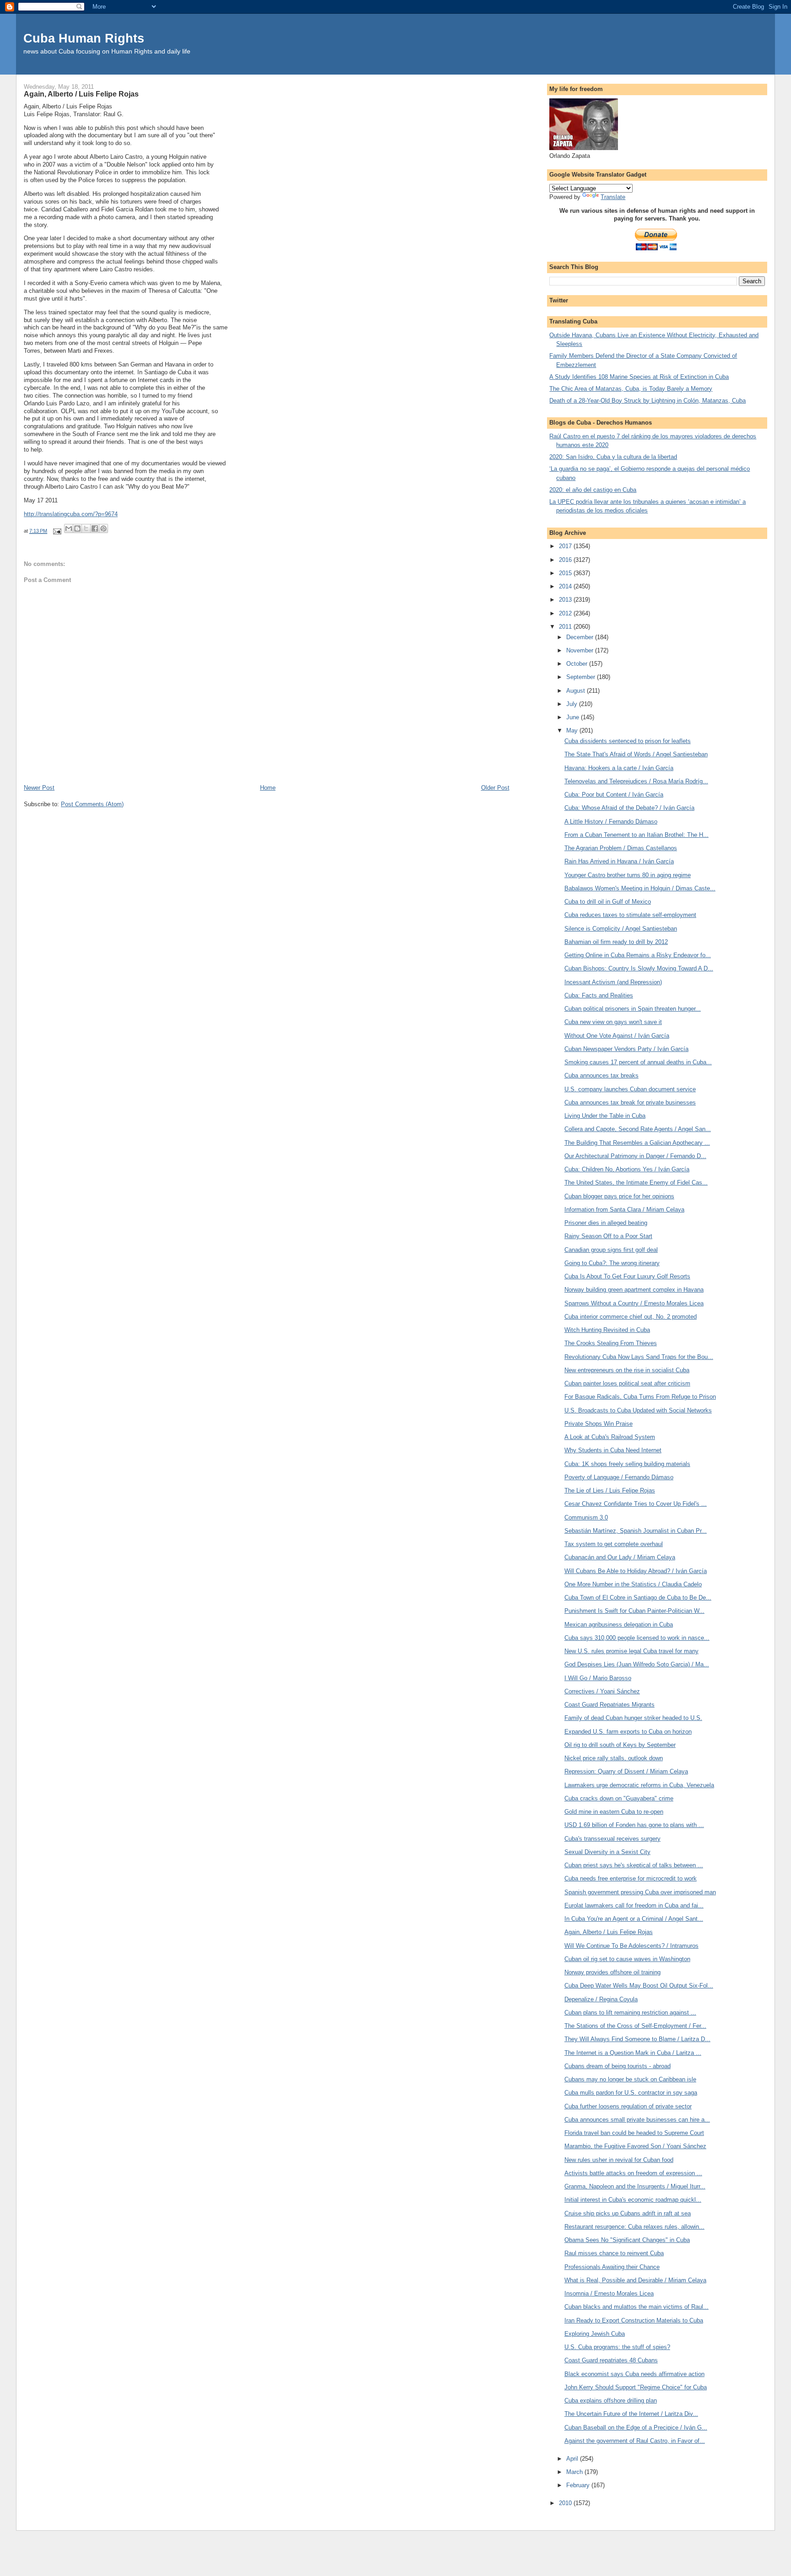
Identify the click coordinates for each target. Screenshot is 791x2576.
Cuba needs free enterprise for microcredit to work (631, 1878)
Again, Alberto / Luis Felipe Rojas (609, 1932)
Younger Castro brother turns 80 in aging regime (628, 875)
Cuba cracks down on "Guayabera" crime (619, 1798)
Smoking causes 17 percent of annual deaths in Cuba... (638, 1062)
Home (268, 788)
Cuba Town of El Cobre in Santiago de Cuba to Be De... (638, 1598)
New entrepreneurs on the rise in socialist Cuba (627, 1370)
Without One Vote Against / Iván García (617, 1036)
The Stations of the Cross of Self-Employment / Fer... (635, 2026)
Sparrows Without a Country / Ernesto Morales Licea (634, 1303)
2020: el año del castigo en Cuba (593, 490)
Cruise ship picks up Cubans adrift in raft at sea (628, 2213)
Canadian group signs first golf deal (611, 1250)
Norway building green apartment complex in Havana (634, 1290)
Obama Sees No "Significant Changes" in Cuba (627, 2240)
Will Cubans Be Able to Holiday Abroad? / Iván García (636, 1571)
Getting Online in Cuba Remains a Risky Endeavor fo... (638, 955)
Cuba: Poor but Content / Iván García (614, 795)
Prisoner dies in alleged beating (606, 1223)
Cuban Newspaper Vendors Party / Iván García (626, 1049)
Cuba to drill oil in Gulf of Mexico (608, 902)
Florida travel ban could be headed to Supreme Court (634, 2133)
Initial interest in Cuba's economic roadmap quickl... (633, 2200)
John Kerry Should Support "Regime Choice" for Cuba (636, 2387)
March (575, 2472)
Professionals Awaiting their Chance (612, 2267)
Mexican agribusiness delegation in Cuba (619, 1625)
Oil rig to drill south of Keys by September (620, 1745)
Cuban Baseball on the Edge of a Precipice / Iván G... (636, 2428)
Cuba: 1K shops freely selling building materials (627, 1464)
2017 (566, 546)
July (573, 704)
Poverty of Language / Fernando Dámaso (619, 1477)
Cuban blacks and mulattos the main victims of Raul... (637, 2307)
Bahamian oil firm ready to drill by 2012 (616, 942)
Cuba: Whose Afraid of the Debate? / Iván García (629, 808)
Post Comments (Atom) (92, 804)
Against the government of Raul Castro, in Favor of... (635, 2441)
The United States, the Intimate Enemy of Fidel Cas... (636, 1183)
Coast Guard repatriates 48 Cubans (611, 2360)
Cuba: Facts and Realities (599, 995)
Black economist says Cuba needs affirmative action (634, 2374)
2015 (566, 573)
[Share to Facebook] (95, 528)
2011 (566, 627)
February (579, 2485)
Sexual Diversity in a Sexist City (607, 1852)
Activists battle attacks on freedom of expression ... (633, 2173)
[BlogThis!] (77, 528)
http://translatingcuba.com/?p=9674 (71, 514)
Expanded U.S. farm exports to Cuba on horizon (628, 1732)
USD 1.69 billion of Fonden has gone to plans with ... (634, 1825)
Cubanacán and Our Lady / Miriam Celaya (620, 1557)
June (574, 717)
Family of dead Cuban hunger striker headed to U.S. (633, 1718)
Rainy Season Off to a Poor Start (608, 1236)
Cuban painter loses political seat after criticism (627, 1383)
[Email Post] (57, 531)
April (573, 2459)
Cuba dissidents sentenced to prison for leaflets (628, 741)
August (577, 691)
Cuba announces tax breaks (601, 1075)
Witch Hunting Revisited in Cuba (607, 1330)
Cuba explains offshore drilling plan (611, 2401)
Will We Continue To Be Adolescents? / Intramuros (631, 1946)
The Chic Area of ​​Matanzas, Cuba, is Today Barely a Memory (631, 389)
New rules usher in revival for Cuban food (619, 2160)
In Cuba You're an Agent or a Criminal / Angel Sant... (634, 1919)
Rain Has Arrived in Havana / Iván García (619, 861)
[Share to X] (86, 528)
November (581, 650)
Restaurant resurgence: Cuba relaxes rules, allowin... (634, 2227)
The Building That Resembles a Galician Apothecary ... (637, 1143)
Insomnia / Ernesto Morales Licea (609, 2293)
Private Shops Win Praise (599, 1424)
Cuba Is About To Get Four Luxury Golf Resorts (627, 1276)
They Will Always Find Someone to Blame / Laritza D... (637, 2039)
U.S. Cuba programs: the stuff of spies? (617, 2347)
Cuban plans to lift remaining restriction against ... (630, 2013)
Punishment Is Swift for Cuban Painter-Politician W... (634, 1611)
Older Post (495, 788)
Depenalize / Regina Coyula (601, 1999)
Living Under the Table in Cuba (605, 1116)
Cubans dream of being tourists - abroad (618, 2066)
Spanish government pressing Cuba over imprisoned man (640, 1892)
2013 (566, 600)
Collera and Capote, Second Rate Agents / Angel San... (638, 1129)
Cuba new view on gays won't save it (613, 1022)
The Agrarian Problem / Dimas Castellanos (621, 848)
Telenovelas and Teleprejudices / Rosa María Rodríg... (636, 781)
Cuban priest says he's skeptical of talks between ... (634, 1865)
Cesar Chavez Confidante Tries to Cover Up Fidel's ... (636, 1504)
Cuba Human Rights (84, 38)
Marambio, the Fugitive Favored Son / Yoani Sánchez (635, 2146)
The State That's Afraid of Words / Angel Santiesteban (636, 754)
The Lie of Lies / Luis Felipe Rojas (610, 1490)
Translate (613, 197)
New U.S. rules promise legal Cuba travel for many (631, 1651)
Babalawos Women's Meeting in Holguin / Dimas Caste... (640, 888)
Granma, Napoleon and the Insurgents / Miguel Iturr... (635, 2186)
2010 (566, 2503)
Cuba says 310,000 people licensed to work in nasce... (637, 1638)
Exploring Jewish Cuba (595, 2334)
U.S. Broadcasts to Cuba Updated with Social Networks (638, 1410)
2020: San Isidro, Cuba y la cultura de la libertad (613, 457)
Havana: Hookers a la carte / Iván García (619, 768)
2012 (566, 613)
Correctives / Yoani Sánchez (602, 1691)
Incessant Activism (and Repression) (613, 982)
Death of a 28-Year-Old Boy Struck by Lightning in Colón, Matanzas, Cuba (647, 401)
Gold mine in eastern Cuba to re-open (614, 1812)
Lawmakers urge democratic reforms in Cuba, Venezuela (639, 1785)
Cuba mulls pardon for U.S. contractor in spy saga (631, 2093)
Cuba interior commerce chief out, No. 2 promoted (631, 1317)
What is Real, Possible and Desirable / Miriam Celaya (635, 2280)
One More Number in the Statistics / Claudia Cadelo (633, 1584)
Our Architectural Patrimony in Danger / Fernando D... (635, 1156)
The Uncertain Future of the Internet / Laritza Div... (631, 2414)
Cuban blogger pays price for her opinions (619, 1196)
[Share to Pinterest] (103, 528)
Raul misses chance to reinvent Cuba (614, 2253)
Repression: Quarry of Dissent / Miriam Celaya (626, 1771)
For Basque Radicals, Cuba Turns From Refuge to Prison (640, 1397)
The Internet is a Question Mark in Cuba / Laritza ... (633, 2053)
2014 (566, 586)
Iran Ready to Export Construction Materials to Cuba (634, 2320)
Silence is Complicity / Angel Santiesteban (621, 929)
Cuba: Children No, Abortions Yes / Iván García (627, 1169)
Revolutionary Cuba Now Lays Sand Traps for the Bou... (639, 1357)
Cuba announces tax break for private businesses (630, 1102)
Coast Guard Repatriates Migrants (610, 1705)
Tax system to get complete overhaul (614, 1544)
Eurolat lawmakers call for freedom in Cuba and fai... (634, 1905)
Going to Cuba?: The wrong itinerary (612, 1263)
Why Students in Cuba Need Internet (613, 1450)
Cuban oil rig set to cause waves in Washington (627, 1959)
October (578, 664)
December (581, 637)
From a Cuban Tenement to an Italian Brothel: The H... (637, 835)
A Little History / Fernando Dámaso (611, 822)
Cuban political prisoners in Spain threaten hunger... (633, 1009)
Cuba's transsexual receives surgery (612, 1839)
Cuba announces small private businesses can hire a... (637, 2120)
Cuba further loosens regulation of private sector (628, 2106)
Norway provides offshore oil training (612, 1972)
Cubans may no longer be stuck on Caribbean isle (630, 2079)
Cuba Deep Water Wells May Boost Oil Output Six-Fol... (639, 1986)
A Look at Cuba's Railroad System (610, 1437)
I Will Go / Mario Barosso (598, 1678)
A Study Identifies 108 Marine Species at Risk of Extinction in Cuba (639, 377)
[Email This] (69, 528)
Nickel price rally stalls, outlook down (614, 1758)
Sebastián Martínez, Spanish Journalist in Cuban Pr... (636, 1531)
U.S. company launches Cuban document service (630, 1089)
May (573, 730)
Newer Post (39, 788)
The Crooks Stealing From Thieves (611, 1343)
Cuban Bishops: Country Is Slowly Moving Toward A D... (639, 968)
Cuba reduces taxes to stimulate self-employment (630, 915)
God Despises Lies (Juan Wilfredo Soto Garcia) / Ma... (637, 1664)
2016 (566, 560)
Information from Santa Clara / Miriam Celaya (624, 1210)
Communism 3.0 (586, 1517)
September (582, 677)
